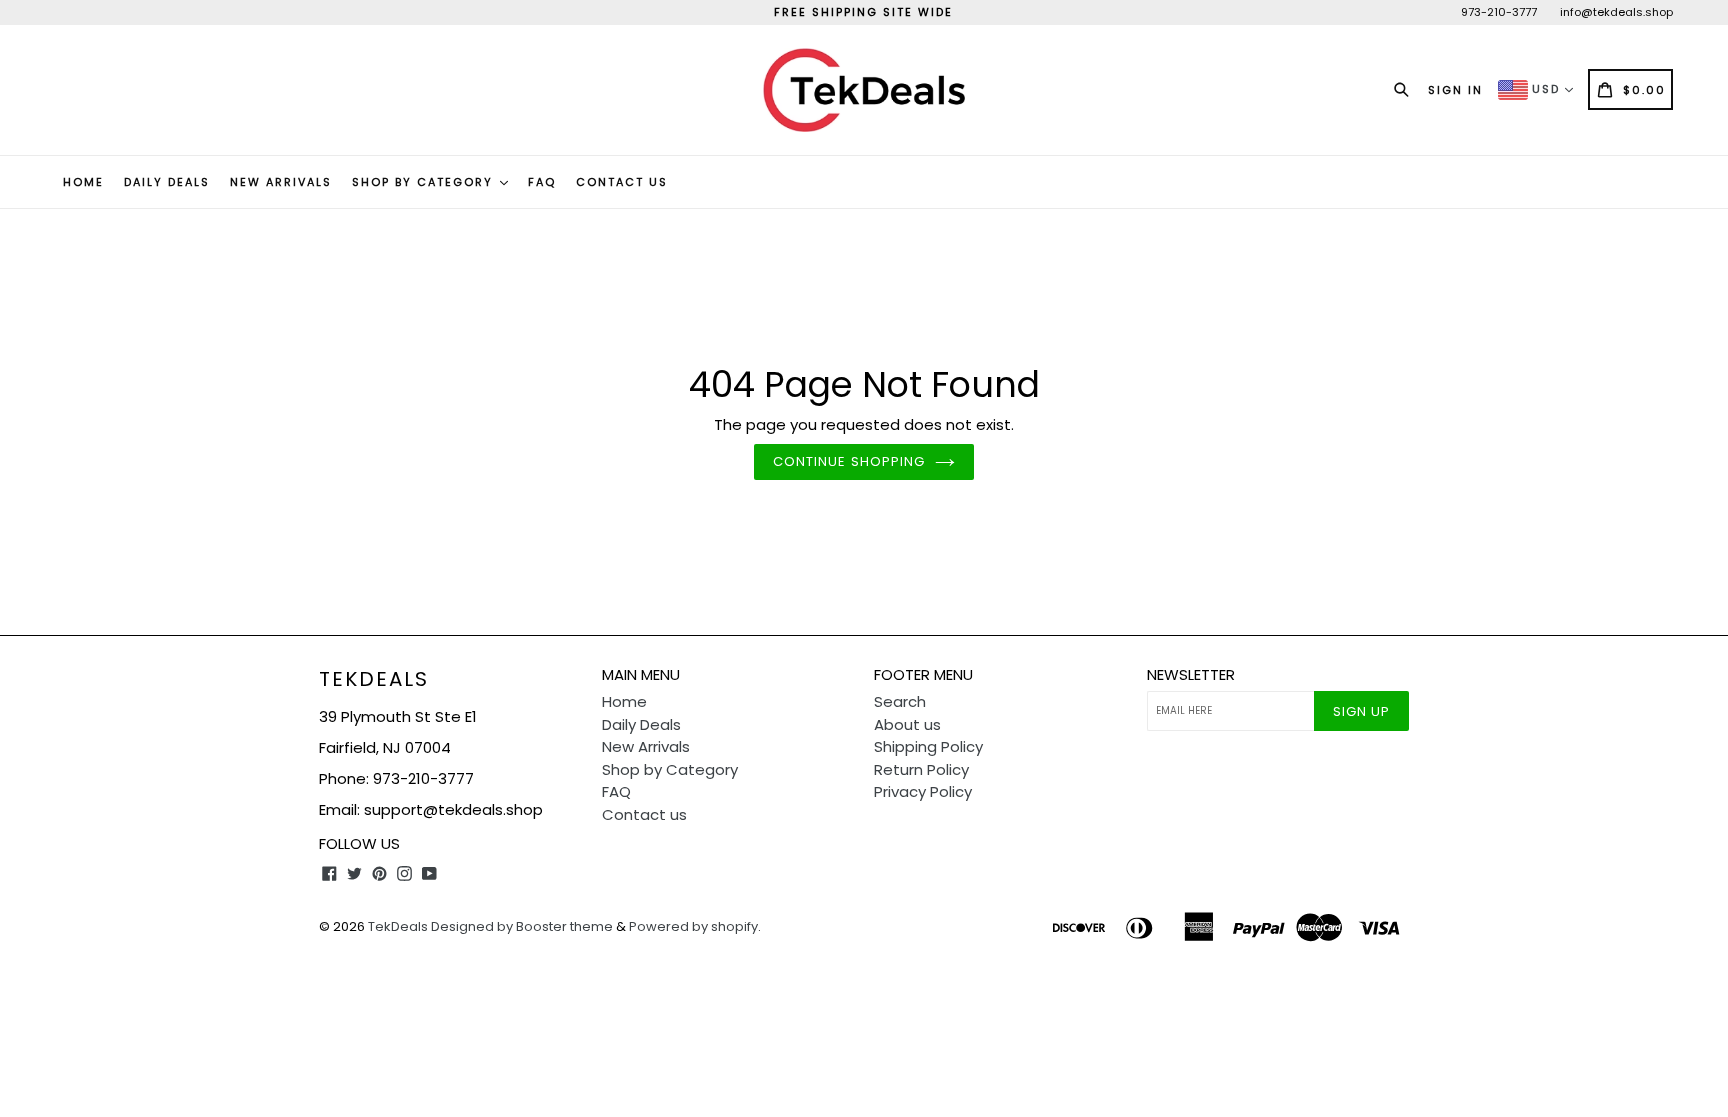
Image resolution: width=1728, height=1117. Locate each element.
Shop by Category (425, 182)
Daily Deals (167, 182)
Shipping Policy (928, 746)
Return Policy (921, 769)
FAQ (542, 182)
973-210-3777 (1499, 12)
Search (900, 701)
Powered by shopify (693, 926)
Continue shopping (849, 461)
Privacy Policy (923, 791)
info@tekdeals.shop (1616, 12)
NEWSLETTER (1191, 675)
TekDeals (374, 679)
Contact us (622, 182)
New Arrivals (281, 182)
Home (83, 182)
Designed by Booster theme (522, 926)
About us (907, 724)
